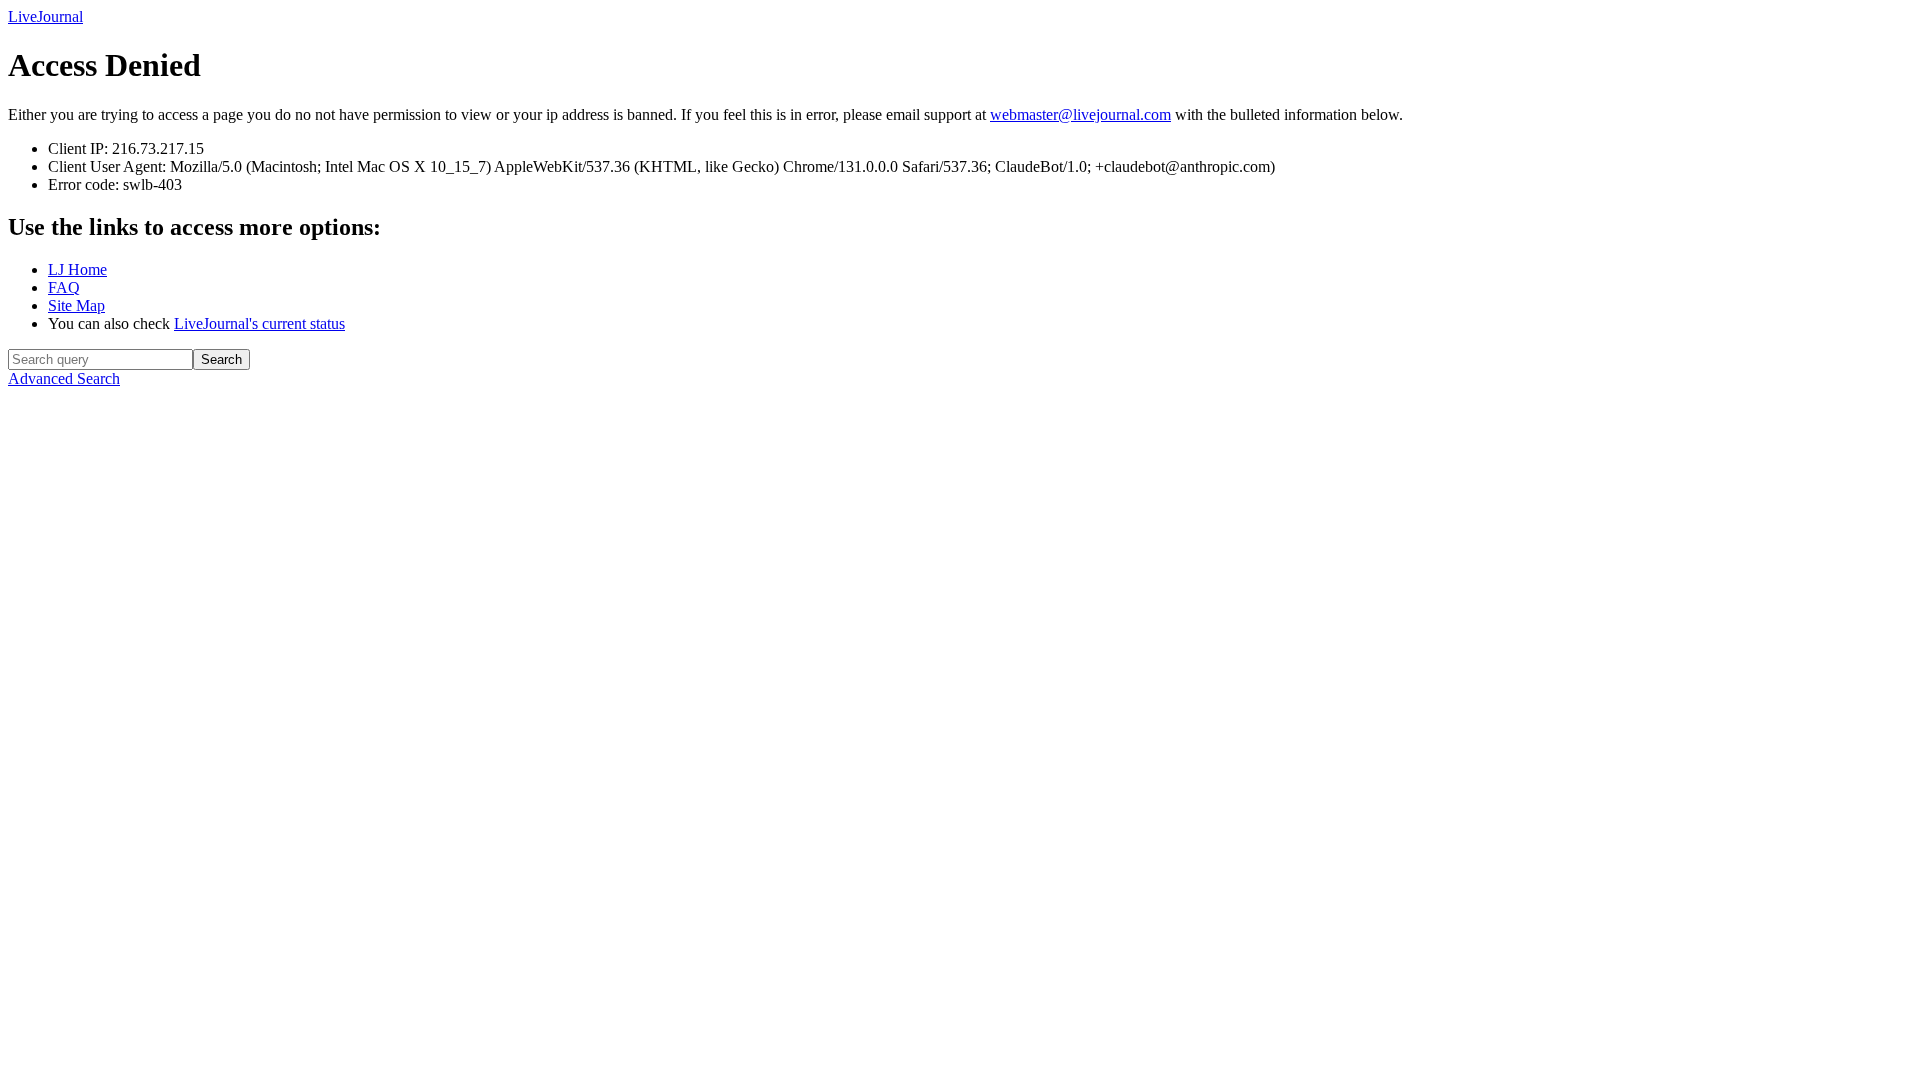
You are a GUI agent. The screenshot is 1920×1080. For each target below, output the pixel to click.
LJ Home (77, 269)
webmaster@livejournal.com (1080, 114)
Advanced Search (64, 378)
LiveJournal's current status (259, 323)
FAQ (64, 287)
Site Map (76, 305)
